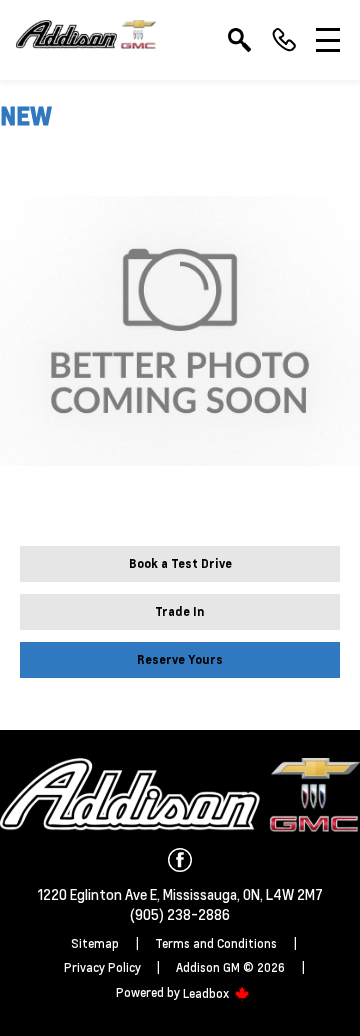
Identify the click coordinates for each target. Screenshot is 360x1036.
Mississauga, (203, 894)
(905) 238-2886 (180, 914)
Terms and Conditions (216, 943)
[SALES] (284, 40)
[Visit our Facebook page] (180, 860)
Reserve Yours (180, 659)
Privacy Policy (102, 967)
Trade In (180, 611)
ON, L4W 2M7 (283, 894)
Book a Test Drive (180, 563)
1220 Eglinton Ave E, (100, 894)
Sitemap (95, 943)
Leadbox (207, 993)
